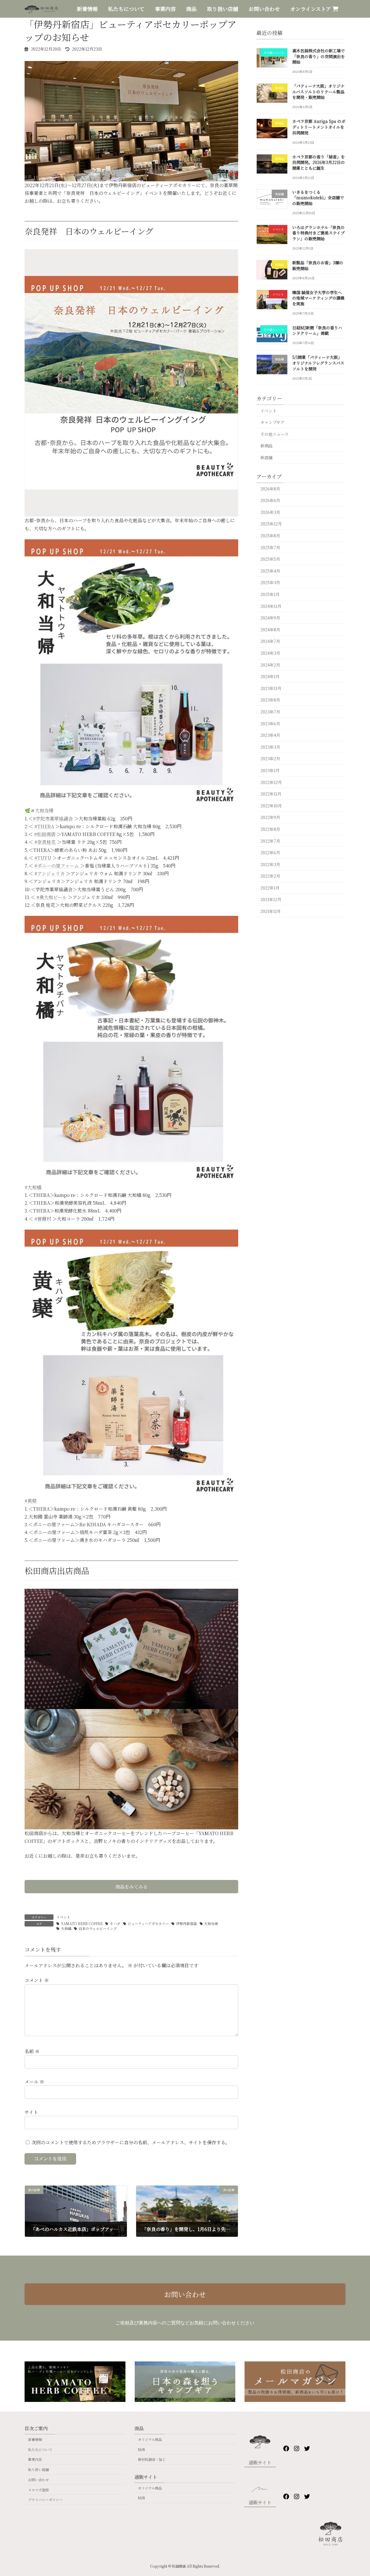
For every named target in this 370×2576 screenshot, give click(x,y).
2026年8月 (270, 489)
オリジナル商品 (150, 2439)
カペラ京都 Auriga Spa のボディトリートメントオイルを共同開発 (319, 127)
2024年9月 (270, 618)
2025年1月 (270, 594)
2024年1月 (270, 676)
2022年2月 (270, 876)
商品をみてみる (132, 1887)
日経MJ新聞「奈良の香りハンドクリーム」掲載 (317, 331)
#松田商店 (45, 834)
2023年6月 (270, 724)
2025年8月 (270, 536)
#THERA (44, 826)
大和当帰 (44, 810)
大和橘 (66, 1928)
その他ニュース (274, 434)
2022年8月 (270, 829)
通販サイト (260, 2462)
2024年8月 (270, 630)
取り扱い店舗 (38, 2469)
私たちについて (40, 2449)
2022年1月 (270, 888)
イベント (63, 1917)
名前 (32, 2051)
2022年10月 (271, 806)
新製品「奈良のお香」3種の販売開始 (318, 265)
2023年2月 (270, 759)
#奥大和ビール (52, 897)
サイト (31, 2112)
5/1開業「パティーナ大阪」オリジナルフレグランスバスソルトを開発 (318, 363)
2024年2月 (270, 665)
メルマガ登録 (38, 2489)
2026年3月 (270, 512)
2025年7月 (270, 547)
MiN (141, 2449)
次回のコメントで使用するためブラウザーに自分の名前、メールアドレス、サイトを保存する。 (131, 2142)
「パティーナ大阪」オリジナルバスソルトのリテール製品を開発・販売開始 (318, 92)
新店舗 (267, 457)
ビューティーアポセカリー (148, 1923)
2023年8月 (270, 700)
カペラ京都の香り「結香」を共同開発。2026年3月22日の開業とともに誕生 (319, 162)
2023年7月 (270, 712)
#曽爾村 (43, 1219)
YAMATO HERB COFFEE (82, 1923)
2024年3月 (270, 653)
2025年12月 (271, 524)
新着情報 (35, 2439)
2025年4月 (270, 571)
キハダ (115, 1923)
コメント (37, 1980)
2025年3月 (270, 583)
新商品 (267, 446)
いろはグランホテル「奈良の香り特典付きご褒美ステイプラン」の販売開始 (318, 233)
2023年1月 (270, 770)
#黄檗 (31, 1501)
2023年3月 (270, 747)
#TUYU (43, 858)
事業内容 (35, 2459)
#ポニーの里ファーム (57, 866)
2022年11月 (271, 794)
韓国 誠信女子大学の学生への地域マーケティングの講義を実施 (318, 298)
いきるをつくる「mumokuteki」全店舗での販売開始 (318, 198)
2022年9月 (270, 817)
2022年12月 (271, 782)
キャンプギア (272, 422)
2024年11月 (271, 606)
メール (34, 2082)
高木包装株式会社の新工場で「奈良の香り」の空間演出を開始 (319, 56)
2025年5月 (270, 559)
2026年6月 (270, 500)
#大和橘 (33, 1187)
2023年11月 (271, 688)
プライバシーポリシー (45, 2500)
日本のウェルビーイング (98, 1928)
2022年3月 (270, 864)
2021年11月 (271, 911)
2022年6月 (270, 852)
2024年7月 (270, 641)
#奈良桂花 (45, 842)
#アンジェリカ (50, 873)
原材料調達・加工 (152, 2459)
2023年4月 (270, 735)
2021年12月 (271, 900)
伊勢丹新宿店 (186, 1923)
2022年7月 (270, 841)
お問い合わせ (185, 2294)
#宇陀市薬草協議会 (53, 819)
